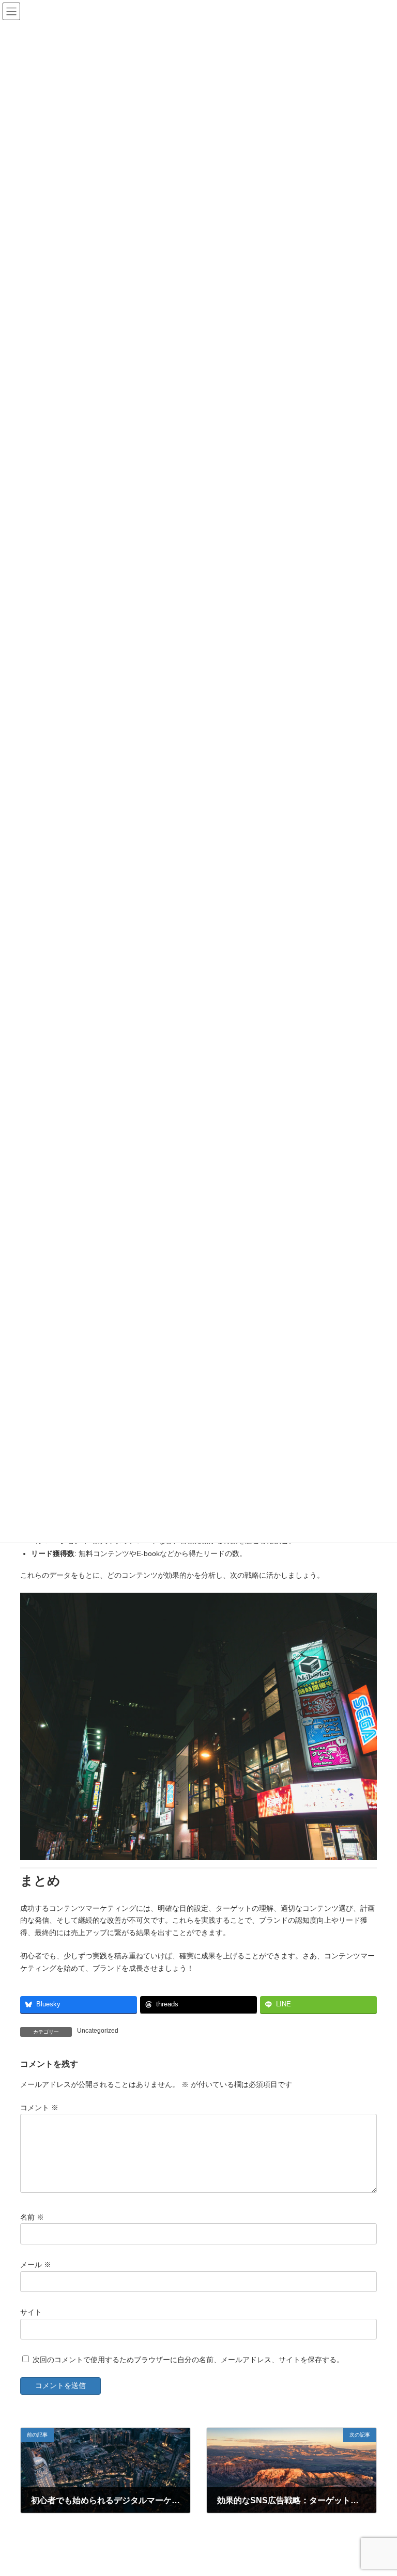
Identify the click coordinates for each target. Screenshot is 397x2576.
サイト (31, 2312)
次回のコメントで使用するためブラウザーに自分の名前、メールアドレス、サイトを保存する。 (188, 2360)
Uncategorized (98, 2031)
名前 (32, 2217)
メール (36, 2265)
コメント (39, 2108)
